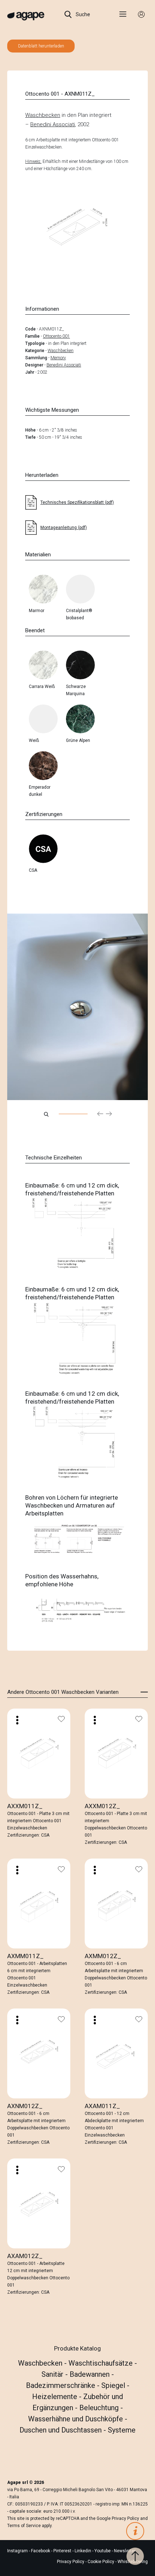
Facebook (41, 2551)
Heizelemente (56, 2397)
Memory (58, 358)
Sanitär (53, 2374)
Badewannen (90, 2374)
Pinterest (63, 2551)
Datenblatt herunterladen (41, 46)
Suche (82, 14)
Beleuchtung (100, 2408)
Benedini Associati (53, 124)
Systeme (122, 2430)
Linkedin (83, 2551)
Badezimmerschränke (61, 2385)
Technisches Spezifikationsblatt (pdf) (77, 502)
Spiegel (114, 2385)
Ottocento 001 (56, 336)
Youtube (103, 2551)
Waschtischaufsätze (101, 2363)
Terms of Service (24, 2526)
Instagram (18, 2551)
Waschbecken (43, 115)
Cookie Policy (101, 2562)
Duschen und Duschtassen (61, 2430)
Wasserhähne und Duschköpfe (76, 2419)
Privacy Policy (125, 2518)
